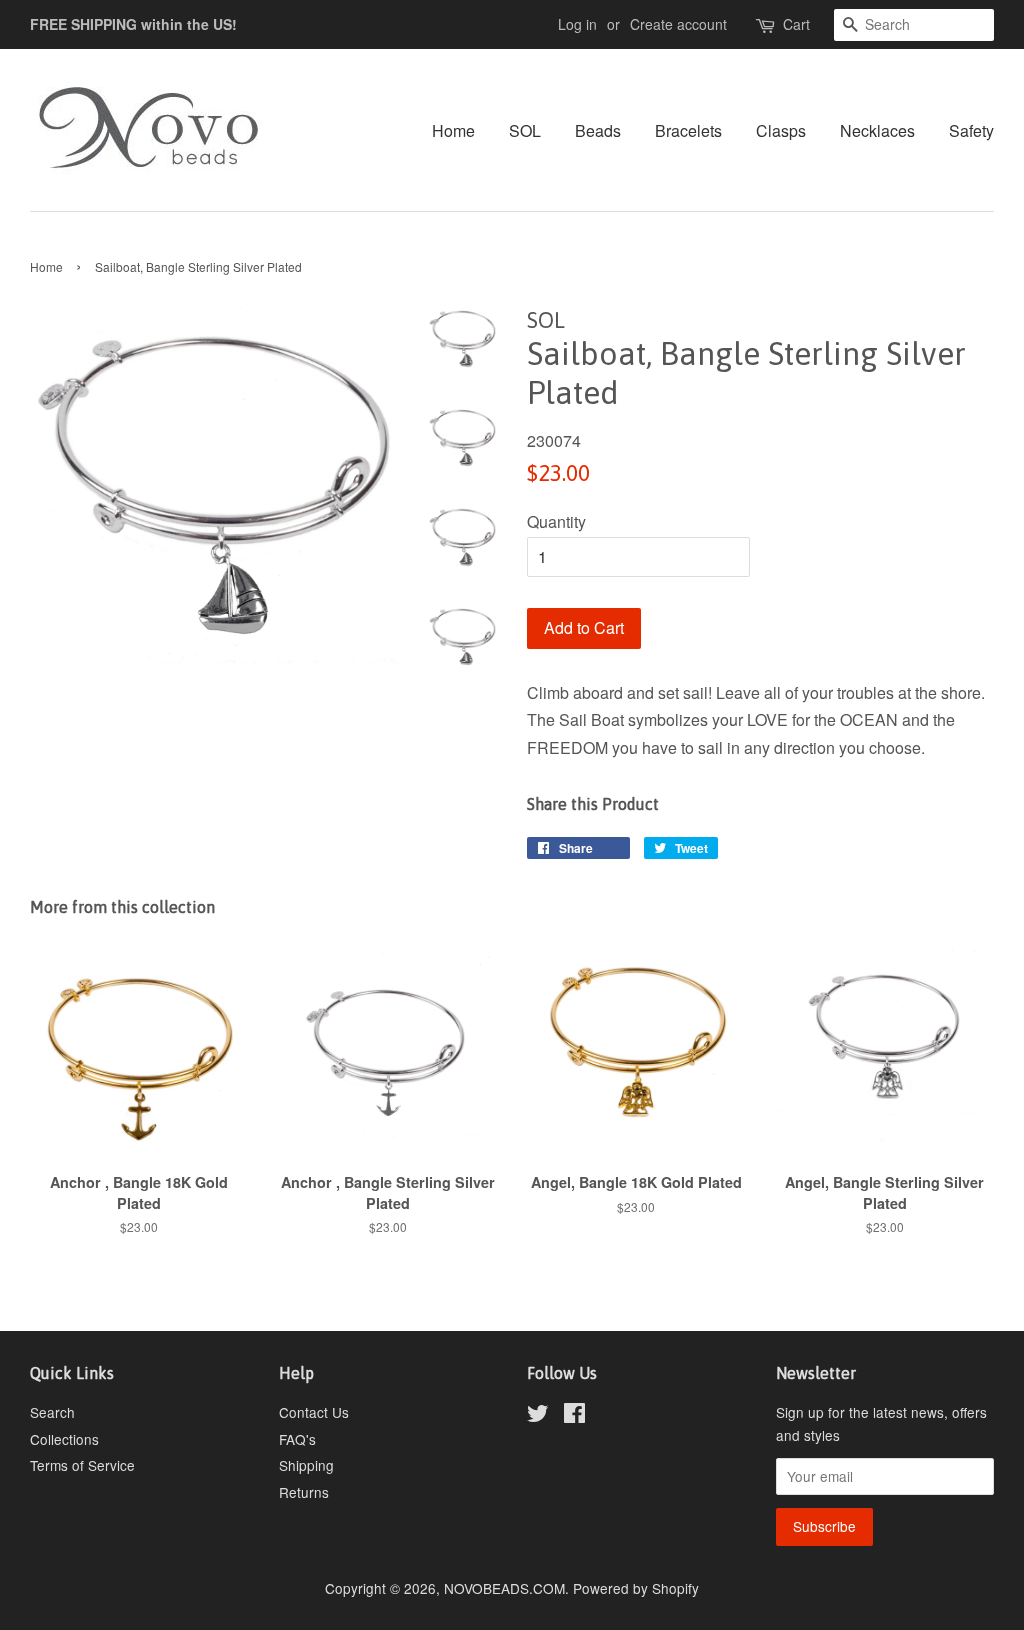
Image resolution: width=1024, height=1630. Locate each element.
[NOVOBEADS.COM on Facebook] (574, 1416)
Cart (796, 24)
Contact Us (314, 1412)
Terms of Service (82, 1465)
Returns (304, 1492)
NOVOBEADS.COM (504, 1588)
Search (52, 1412)
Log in (577, 24)
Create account (678, 24)
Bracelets (688, 130)
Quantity (556, 521)
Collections (64, 1439)
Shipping (306, 1465)
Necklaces (877, 130)
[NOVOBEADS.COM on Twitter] (538, 1416)
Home (453, 130)
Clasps (781, 130)
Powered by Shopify (636, 1588)
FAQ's (297, 1439)
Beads (598, 130)
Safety (971, 130)
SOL (525, 130)
